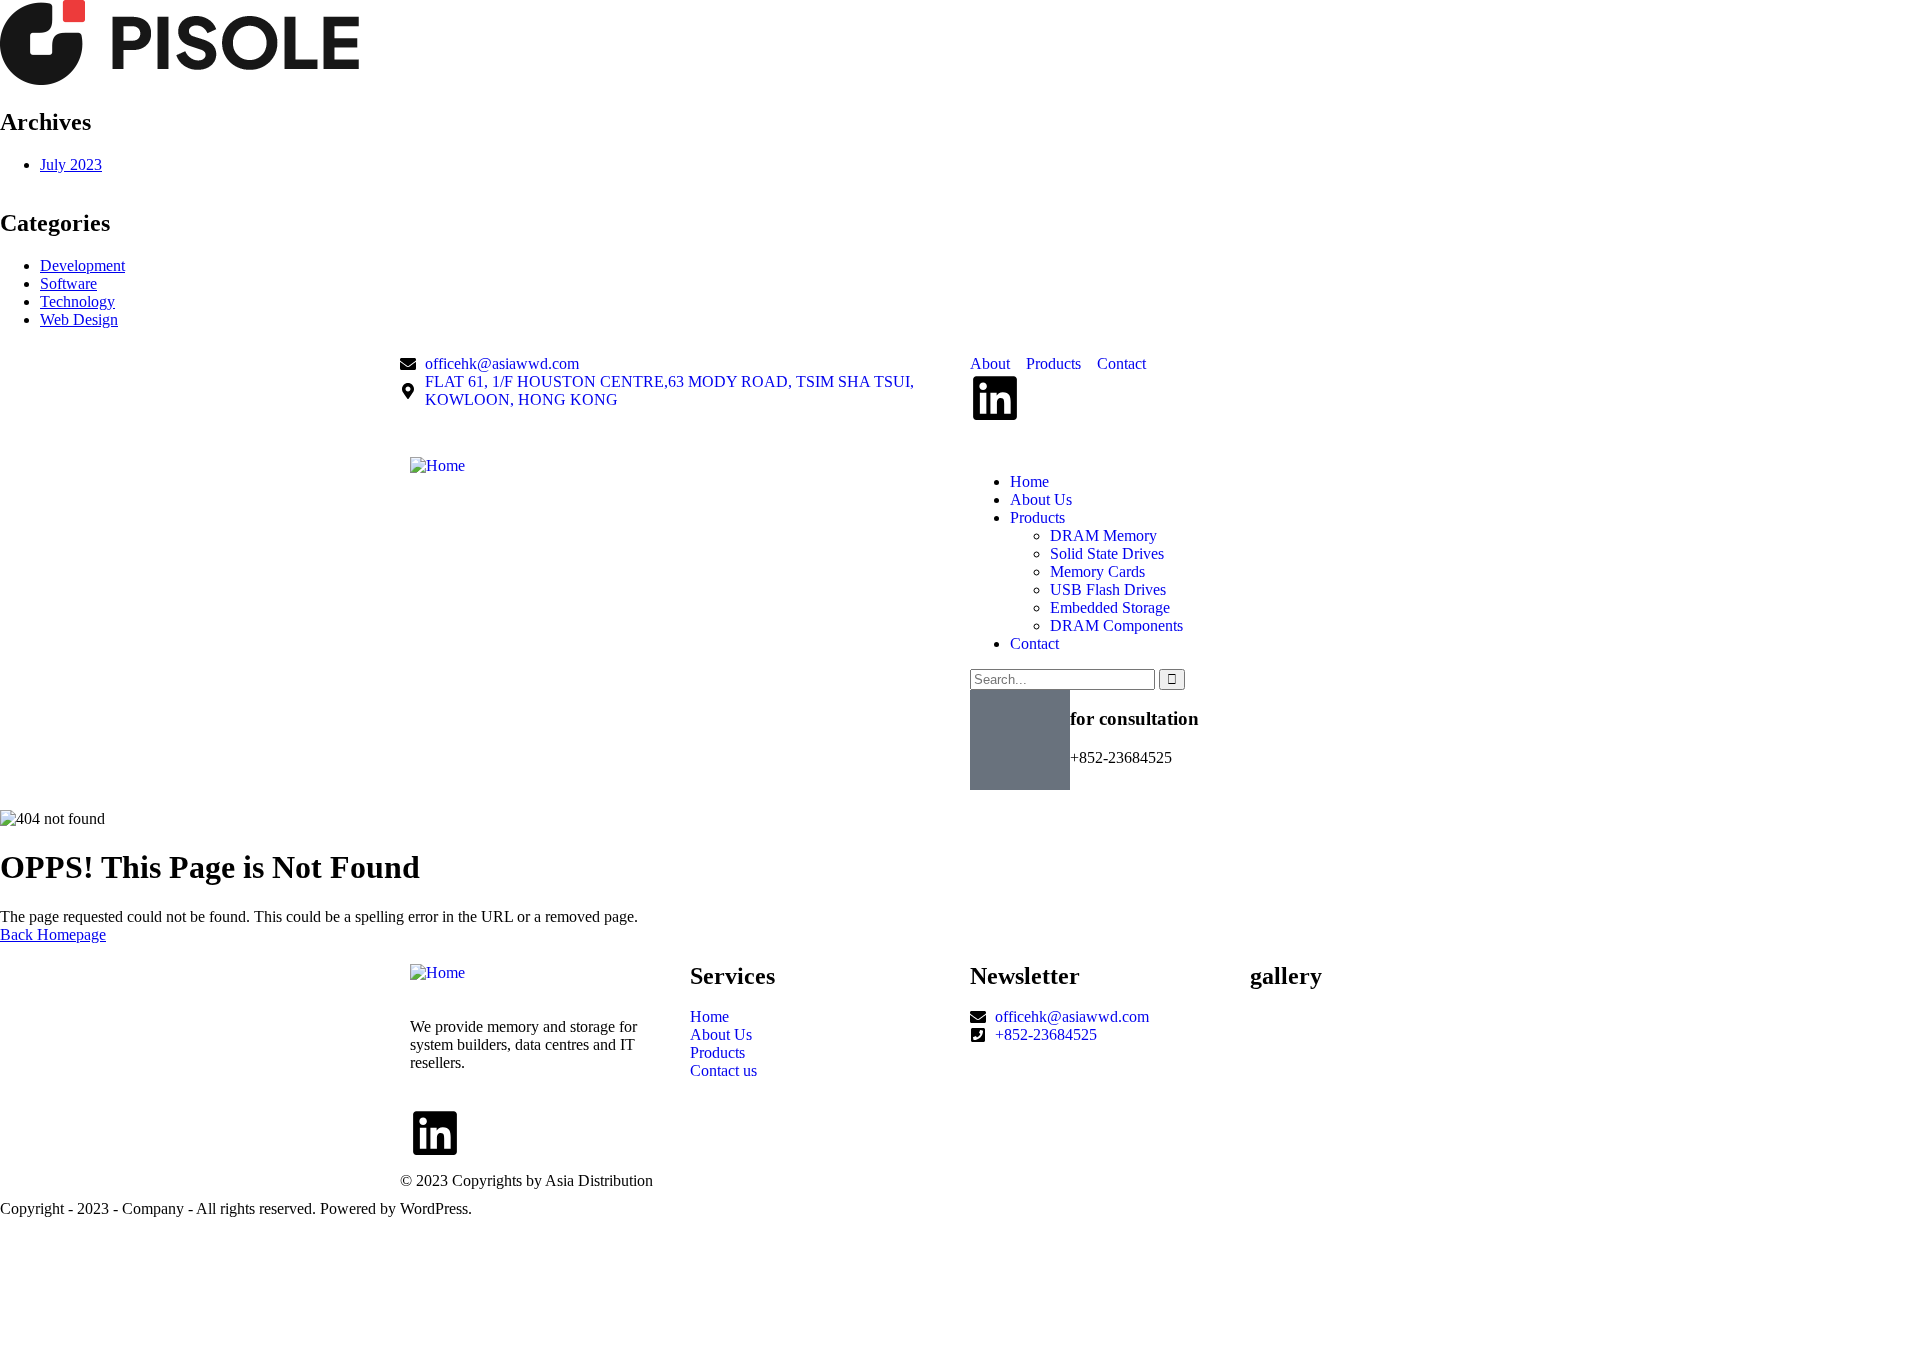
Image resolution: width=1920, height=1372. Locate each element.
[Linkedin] (995, 398)
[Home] (437, 465)
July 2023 (71, 164)
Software (68, 283)
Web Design (79, 319)
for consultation (1134, 718)
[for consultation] (1020, 740)
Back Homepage (53, 934)
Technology (77, 301)
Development (82, 265)
